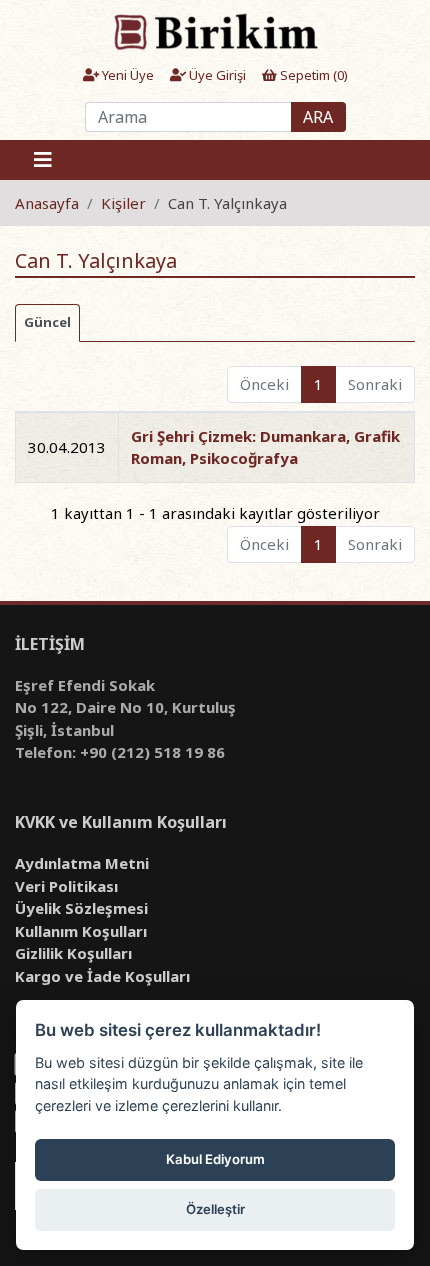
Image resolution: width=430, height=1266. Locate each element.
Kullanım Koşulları (81, 931)
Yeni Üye (126, 75)
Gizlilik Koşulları (73, 953)
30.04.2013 (67, 447)
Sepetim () (312, 75)
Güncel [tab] (47, 322)
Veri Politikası (66, 886)
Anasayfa (47, 203)
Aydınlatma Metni (82, 863)
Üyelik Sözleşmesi (81, 908)
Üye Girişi (216, 75)
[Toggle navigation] (43, 160)
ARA (318, 117)
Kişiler (123, 203)
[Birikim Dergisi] (214, 31)
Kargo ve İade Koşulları (102, 976)
